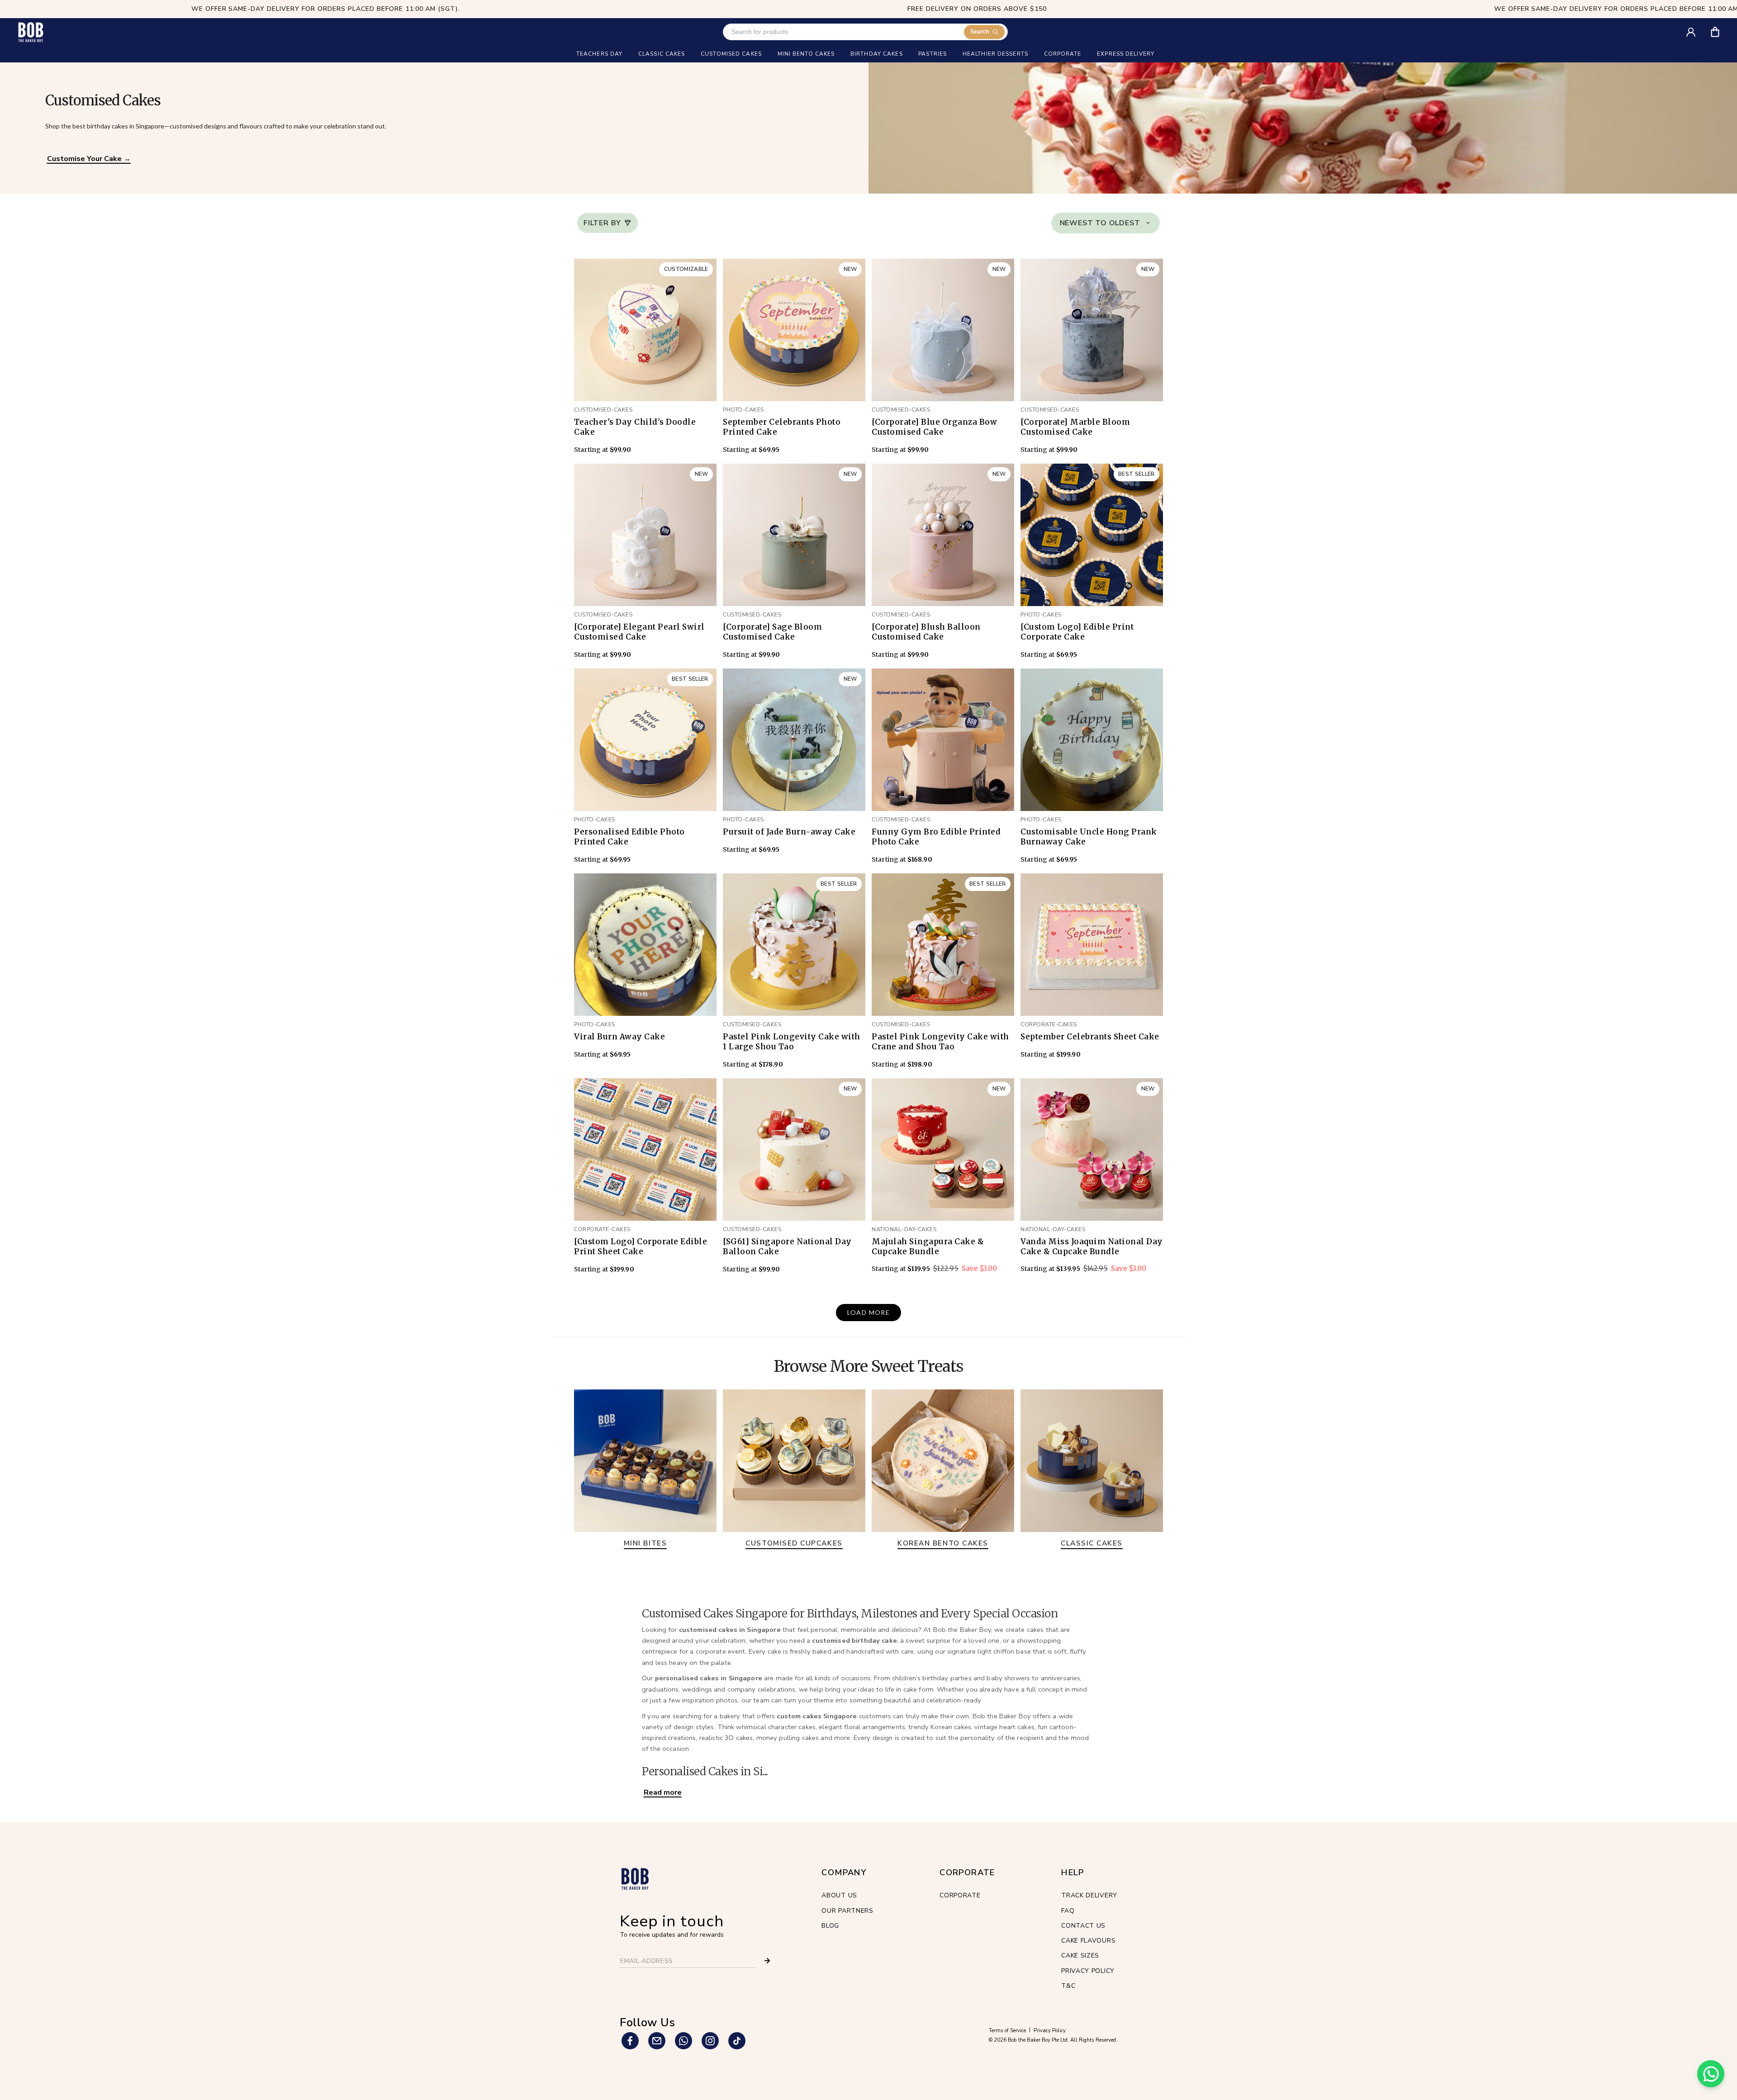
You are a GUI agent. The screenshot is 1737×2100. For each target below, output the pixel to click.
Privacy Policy (1088, 1971)
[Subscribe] (767, 1961)
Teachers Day (599, 54)
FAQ (1068, 1911)
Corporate (960, 1895)
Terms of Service (1007, 2031)
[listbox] (1106, 223)
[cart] (1721, 29)
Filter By (602, 223)
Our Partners (847, 1911)
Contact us (1083, 1926)
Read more (663, 1792)
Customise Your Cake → (89, 159)
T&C (1068, 1986)
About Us (839, 1895)
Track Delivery (1089, 1895)
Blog (830, 1926)
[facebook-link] (630, 2041)
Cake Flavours (1088, 1941)
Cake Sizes (1080, 1955)
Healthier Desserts (995, 54)
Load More (869, 1312)
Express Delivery (1126, 54)
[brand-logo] (31, 32)
